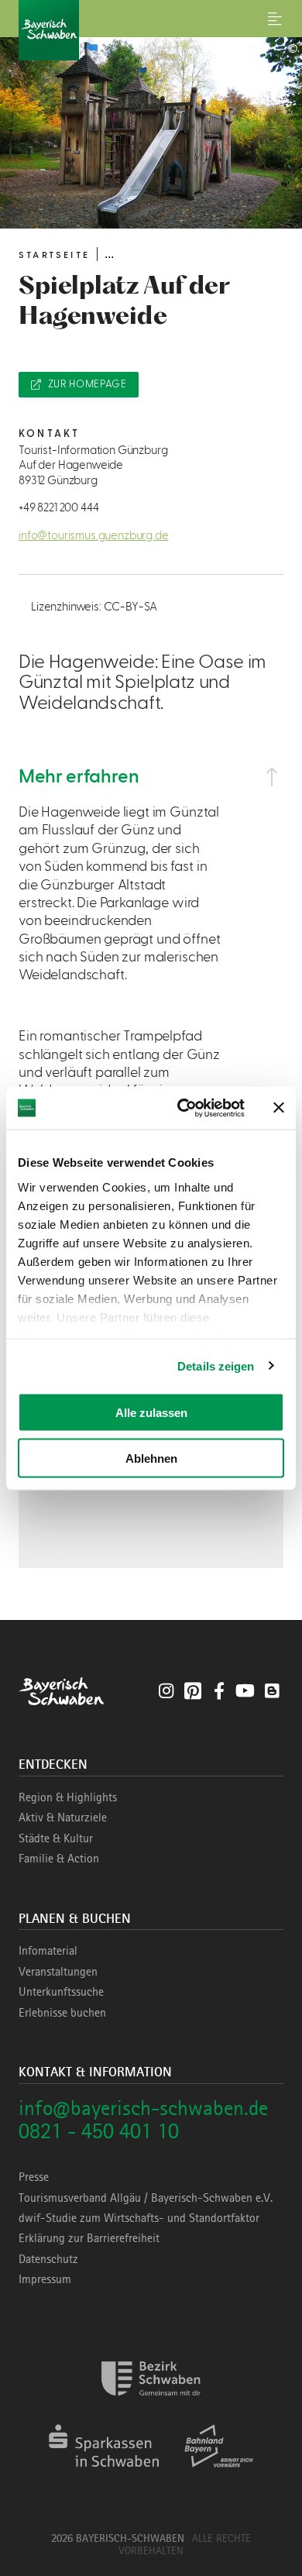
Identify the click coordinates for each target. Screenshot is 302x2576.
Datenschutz (48, 2259)
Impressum (45, 2279)
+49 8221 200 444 (58, 508)
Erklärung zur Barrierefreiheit (89, 2238)
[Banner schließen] (279, 1108)
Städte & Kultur (56, 1838)
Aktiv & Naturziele (63, 1818)
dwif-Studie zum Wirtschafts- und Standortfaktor (139, 2218)
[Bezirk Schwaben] (151, 2405)
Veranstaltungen (58, 1972)
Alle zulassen (151, 1413)
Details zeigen (216, 1365)
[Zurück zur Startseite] (151, 30)
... (109, 254)
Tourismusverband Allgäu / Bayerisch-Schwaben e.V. (146, 2198)
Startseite (54, 255)
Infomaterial (48, 1951)
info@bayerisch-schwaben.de (143, 2108)
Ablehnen (151, 1458)
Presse (34, 2177)
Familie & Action (59, 1859)
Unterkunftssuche (61, 1992)
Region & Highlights (68, 1797)
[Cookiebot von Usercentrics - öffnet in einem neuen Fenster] (183, 1108)
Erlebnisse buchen (62, 2013)
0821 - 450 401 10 (99, 2131)
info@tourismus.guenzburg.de (94, 536)
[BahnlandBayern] (219, 2473)
